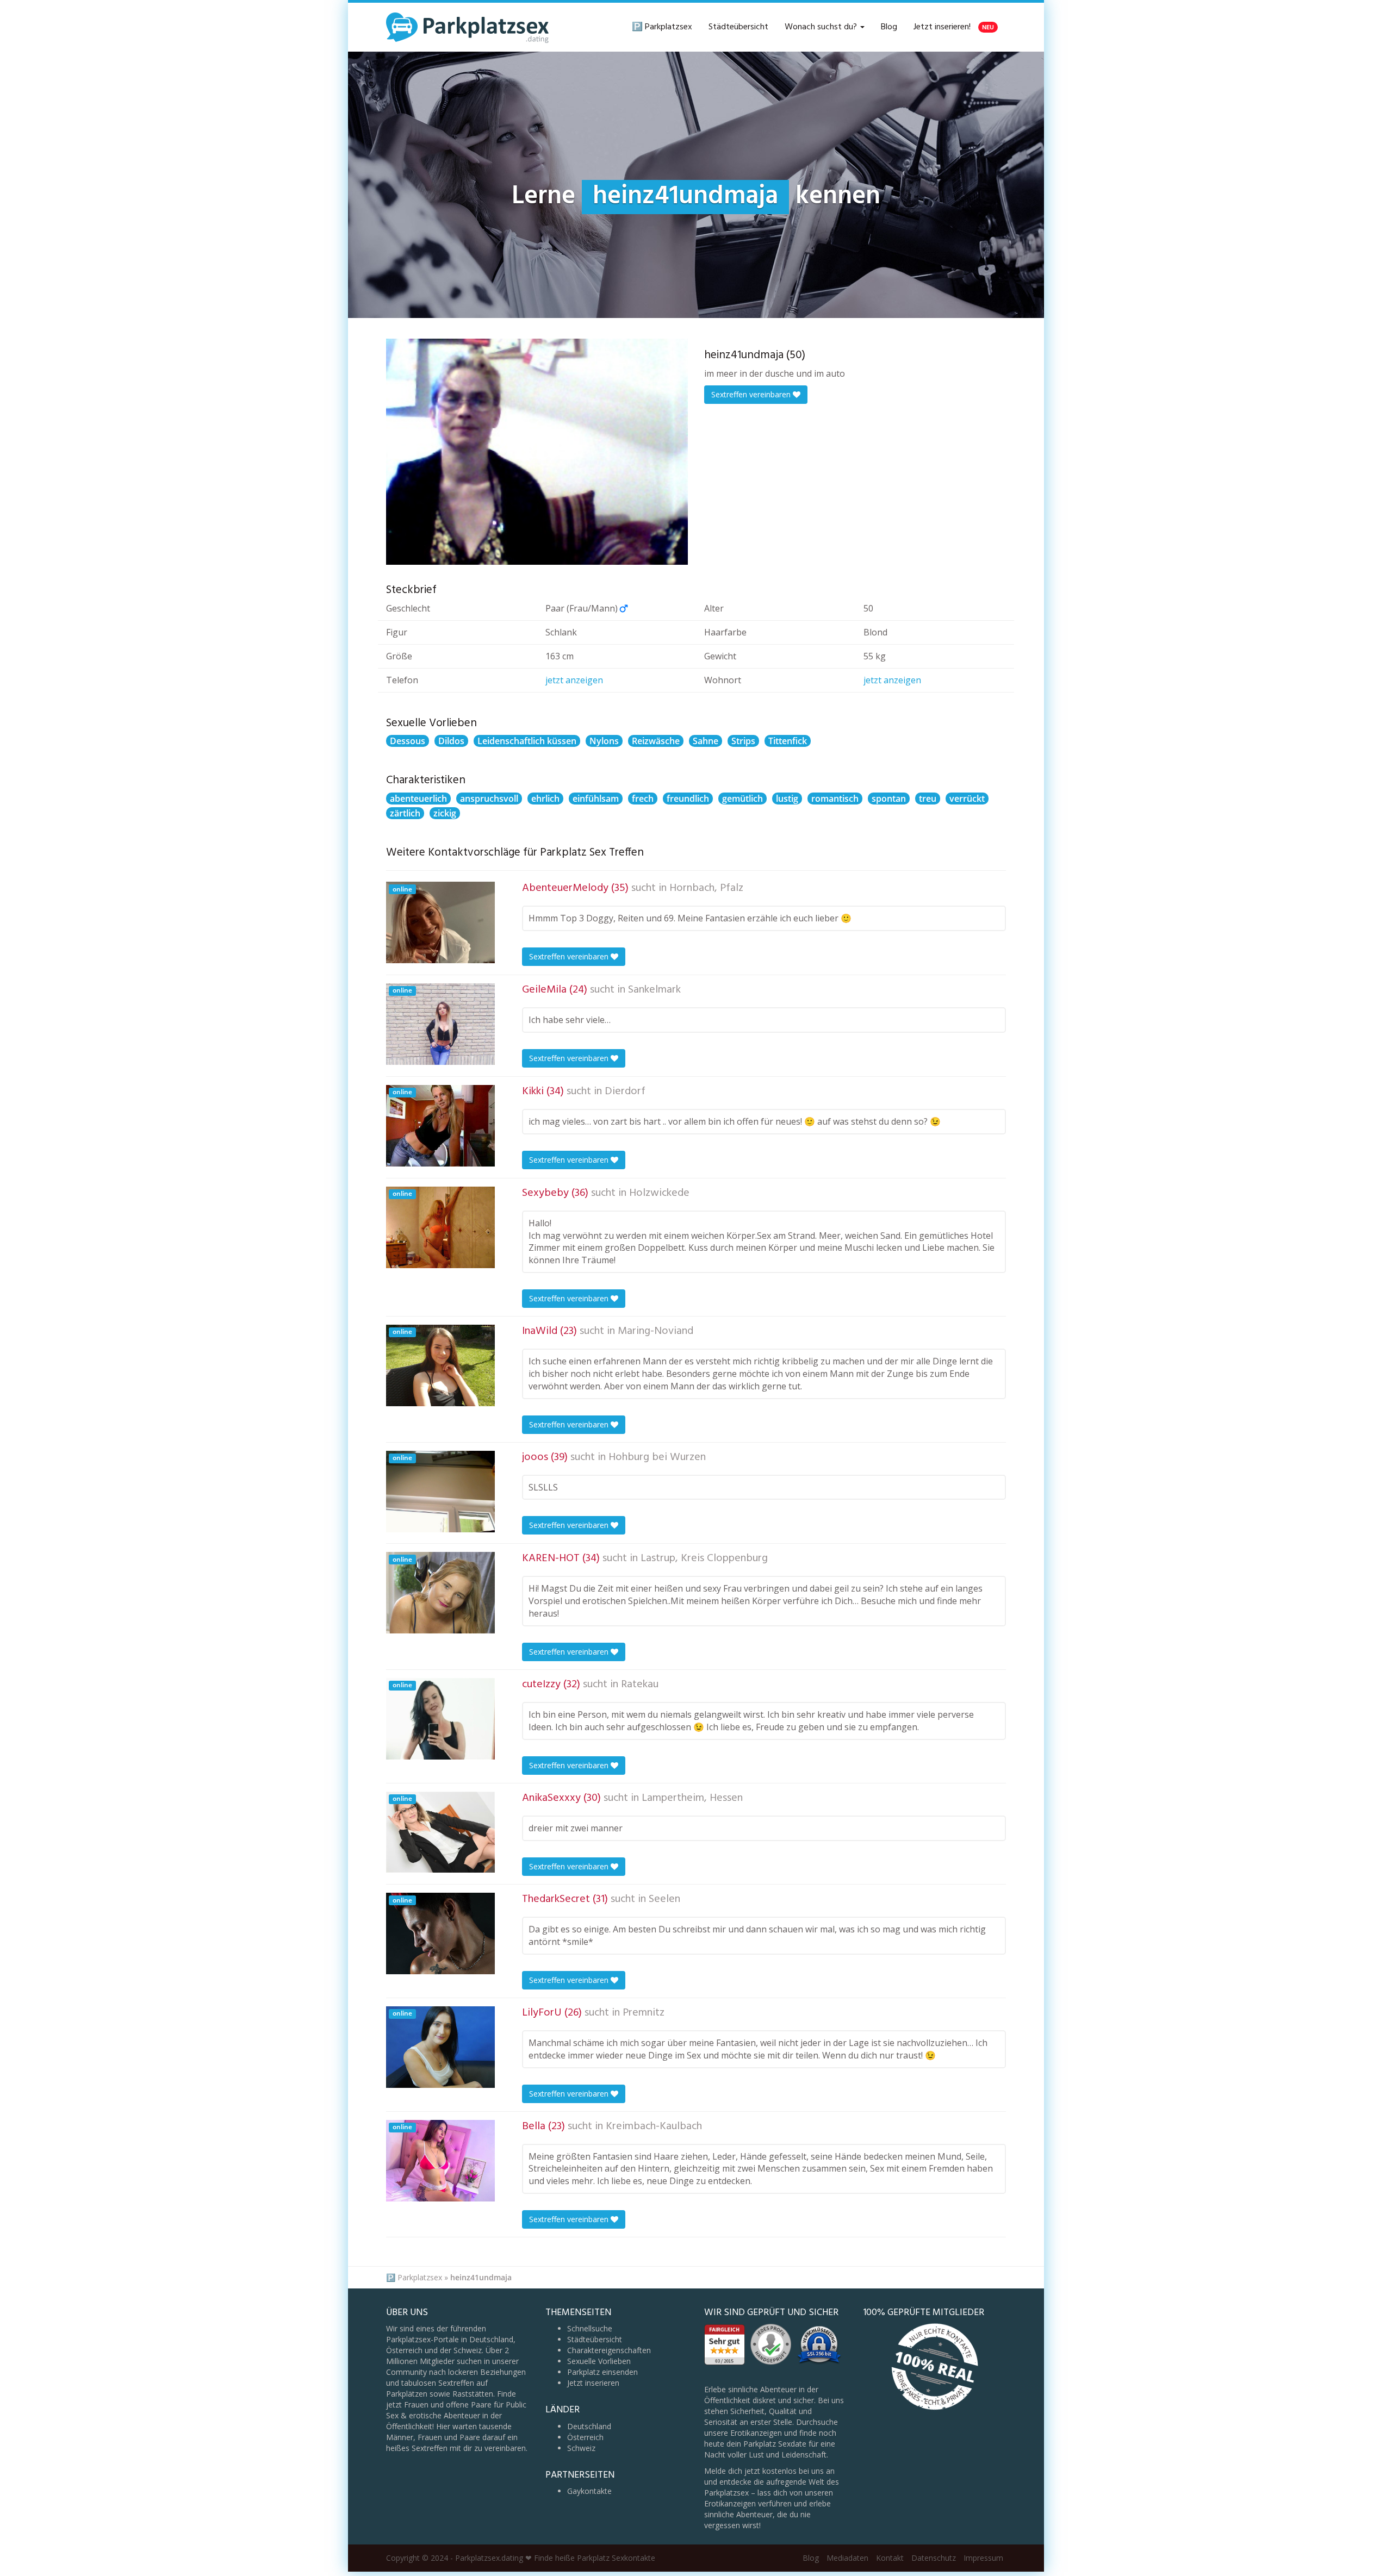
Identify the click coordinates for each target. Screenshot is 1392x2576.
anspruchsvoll (489, 799)
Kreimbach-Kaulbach (654, 2126)
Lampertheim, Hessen (692, 1798)
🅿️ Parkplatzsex (662, 27)
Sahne (706, 741)
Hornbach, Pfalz (706, 888)
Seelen (664, 1899)
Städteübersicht (738, 27)
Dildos (451, 741)
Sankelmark (654, 990)
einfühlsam (596, 799)
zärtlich (405, 813)
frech (643, 799)
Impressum (983, 2558)
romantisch (835, 799)
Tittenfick (788, 741)
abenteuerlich (418, 799)
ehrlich (545, 799)
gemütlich (742, 799)
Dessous (408, 741)
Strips (743, 741)
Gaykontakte (589, 2491)
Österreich (585, 2437)
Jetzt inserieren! (954, 27)
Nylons (604, 741)
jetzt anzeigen (574, 680)
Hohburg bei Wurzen (657, 1457)
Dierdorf (625, 1091)
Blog (889, 27)
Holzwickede (659, 1193)
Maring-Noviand (655, 1331)
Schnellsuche (590, 2328)
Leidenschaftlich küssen (527, 741)
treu (928, 799)
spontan (889, 799)
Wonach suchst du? (822, 27)
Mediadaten (847, 2558)
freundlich (688, 799)
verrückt (967, 799)
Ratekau (640, 1685)
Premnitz (644, 2013)
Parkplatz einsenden (602, 2372)
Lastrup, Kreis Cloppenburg (704, 1558)
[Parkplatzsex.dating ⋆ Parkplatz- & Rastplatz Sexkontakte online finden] (468, 27)
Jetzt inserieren (593, 2383)
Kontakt (890, 2558)
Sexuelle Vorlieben (599, 2361)
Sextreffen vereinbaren (752, 394)
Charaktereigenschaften (609, 2350)
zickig (445, 813)
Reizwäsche (656, 741)
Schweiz (581, 2448)
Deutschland (589, 2426)
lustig (787, 799)
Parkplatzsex (420, 2277)
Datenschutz (934, 2558)
